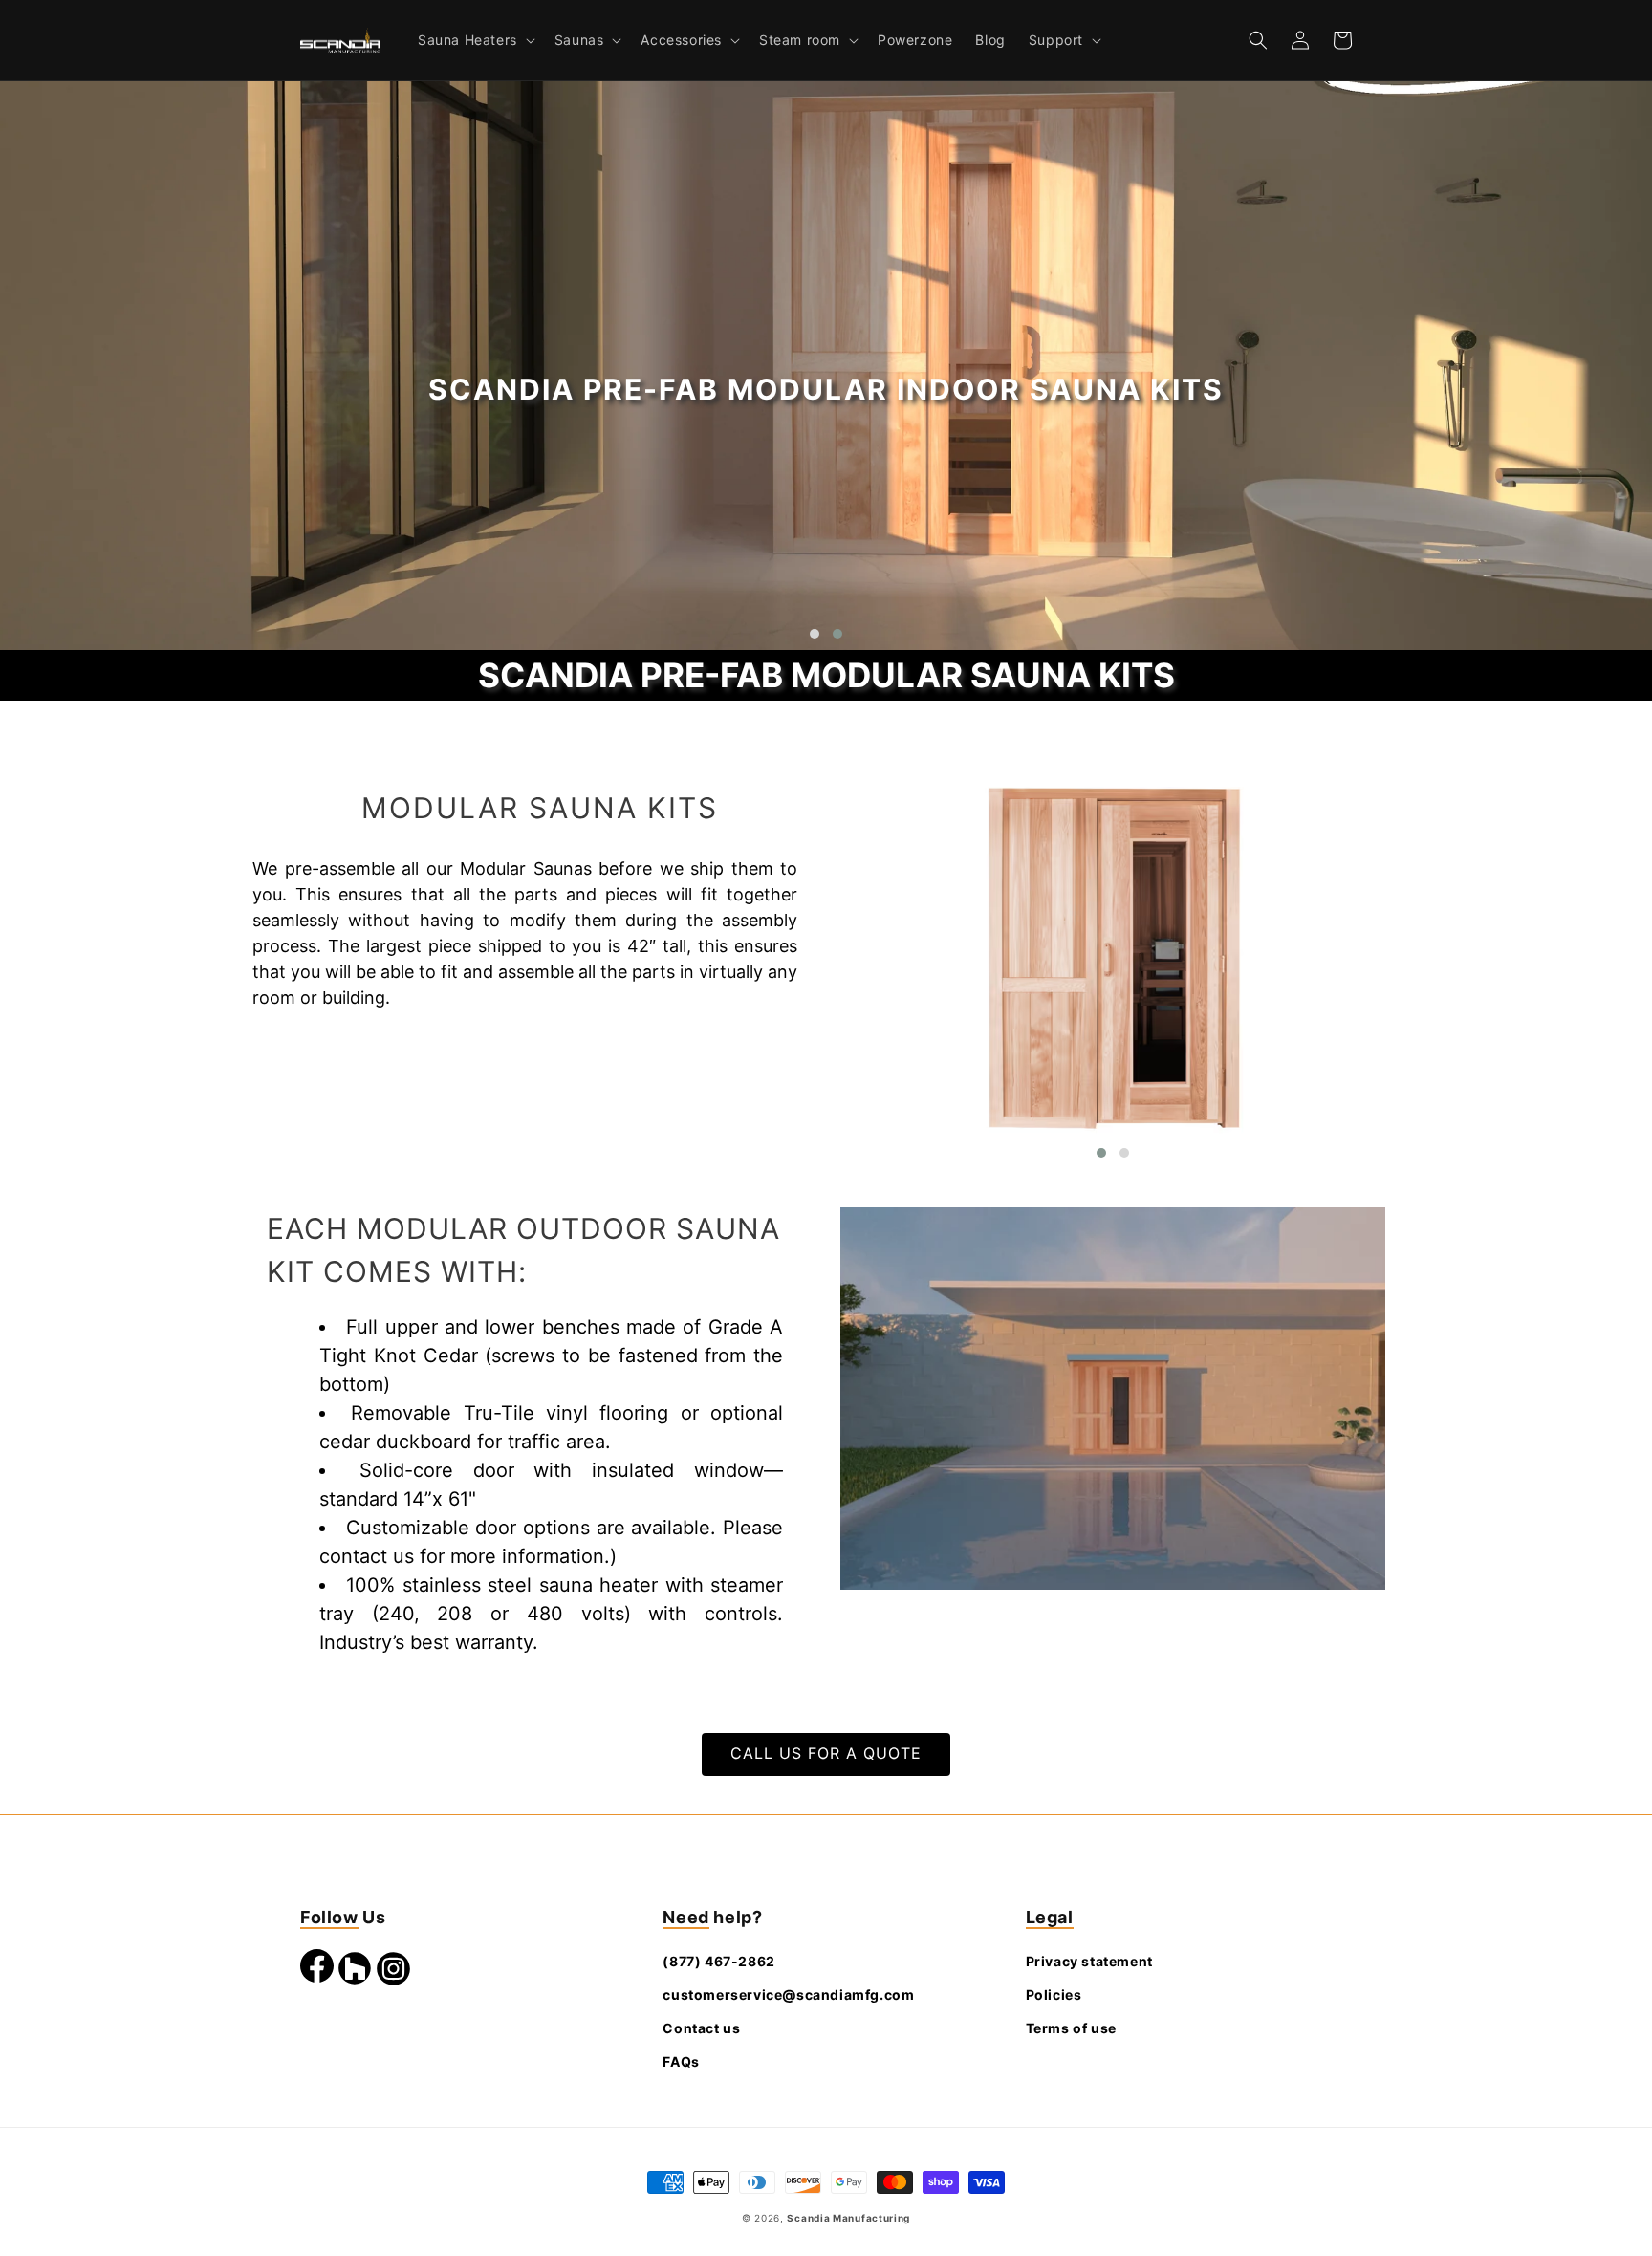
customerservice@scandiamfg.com (788, 1995)
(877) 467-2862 (718, 1961)
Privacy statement (1089, 1961)
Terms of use (1071, 2028)
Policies (1054, 1995)
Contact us (701, 2028)
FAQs (681, 2061)
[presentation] (797, 978)
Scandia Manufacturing (848, 2218)
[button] (475, 40)
